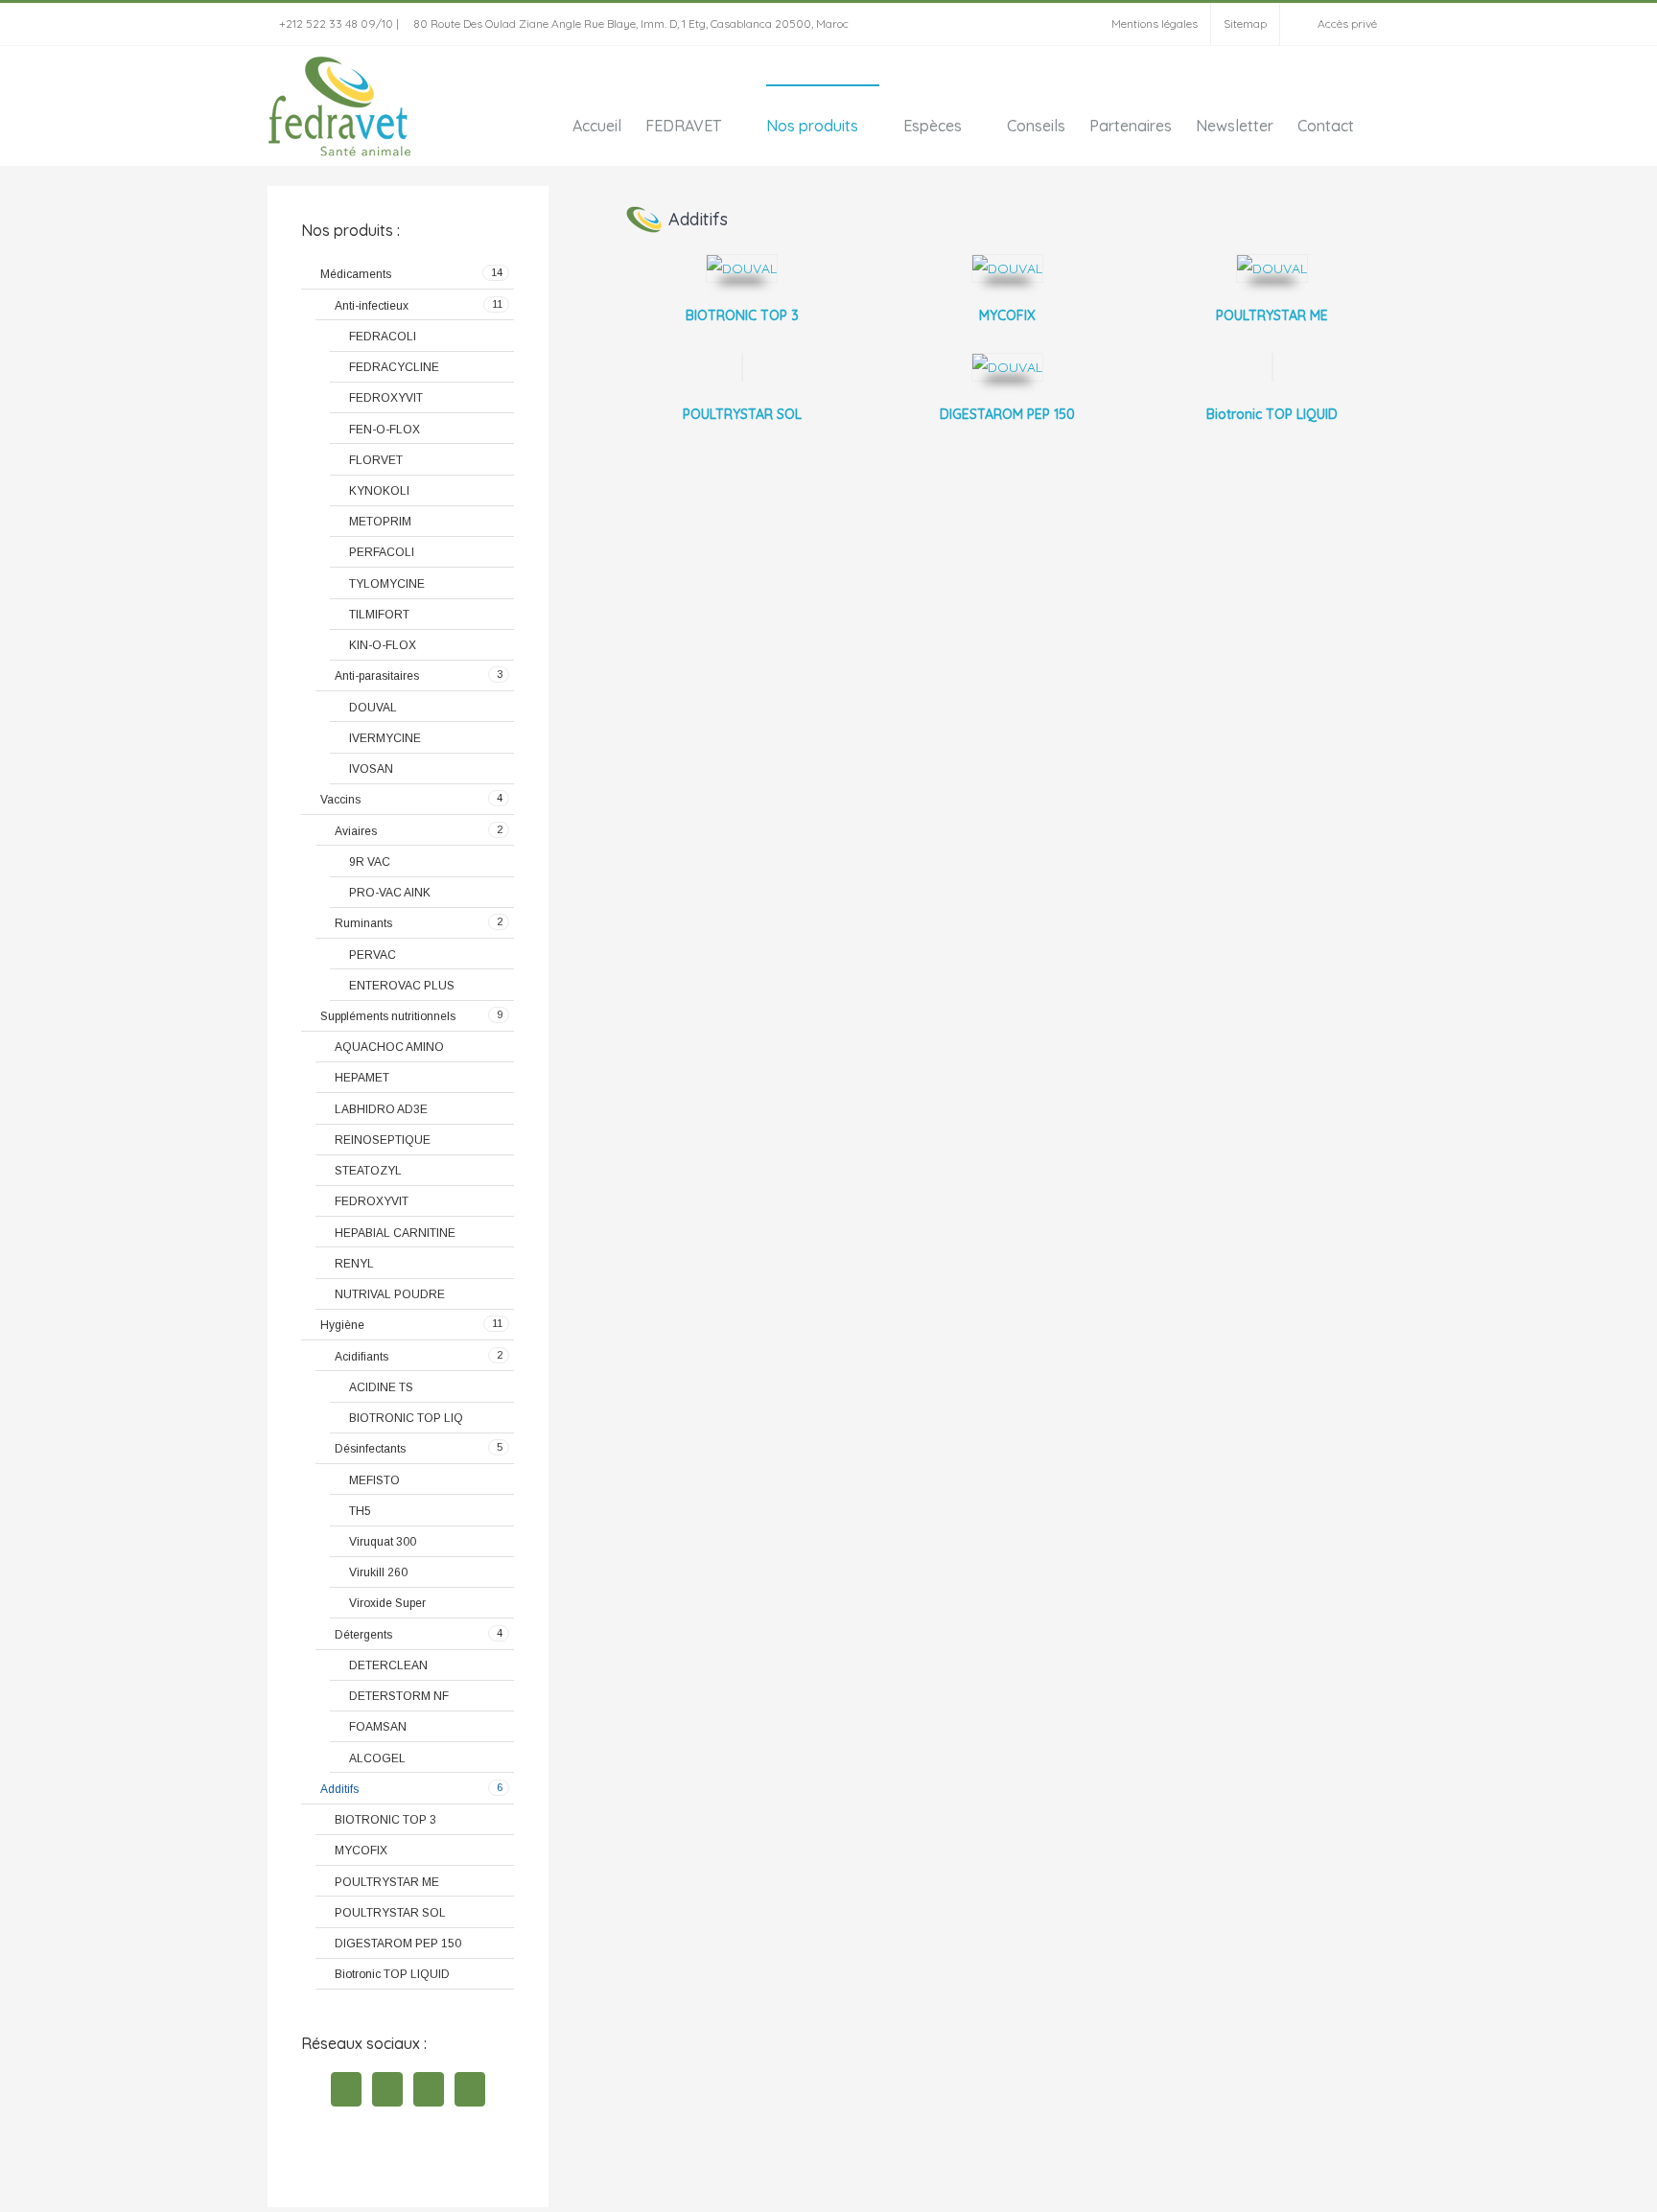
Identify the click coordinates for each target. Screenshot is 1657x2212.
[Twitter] (387, 2089)
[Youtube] (429, 2089)
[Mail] (470, 2089)
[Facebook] (346, 2089)
